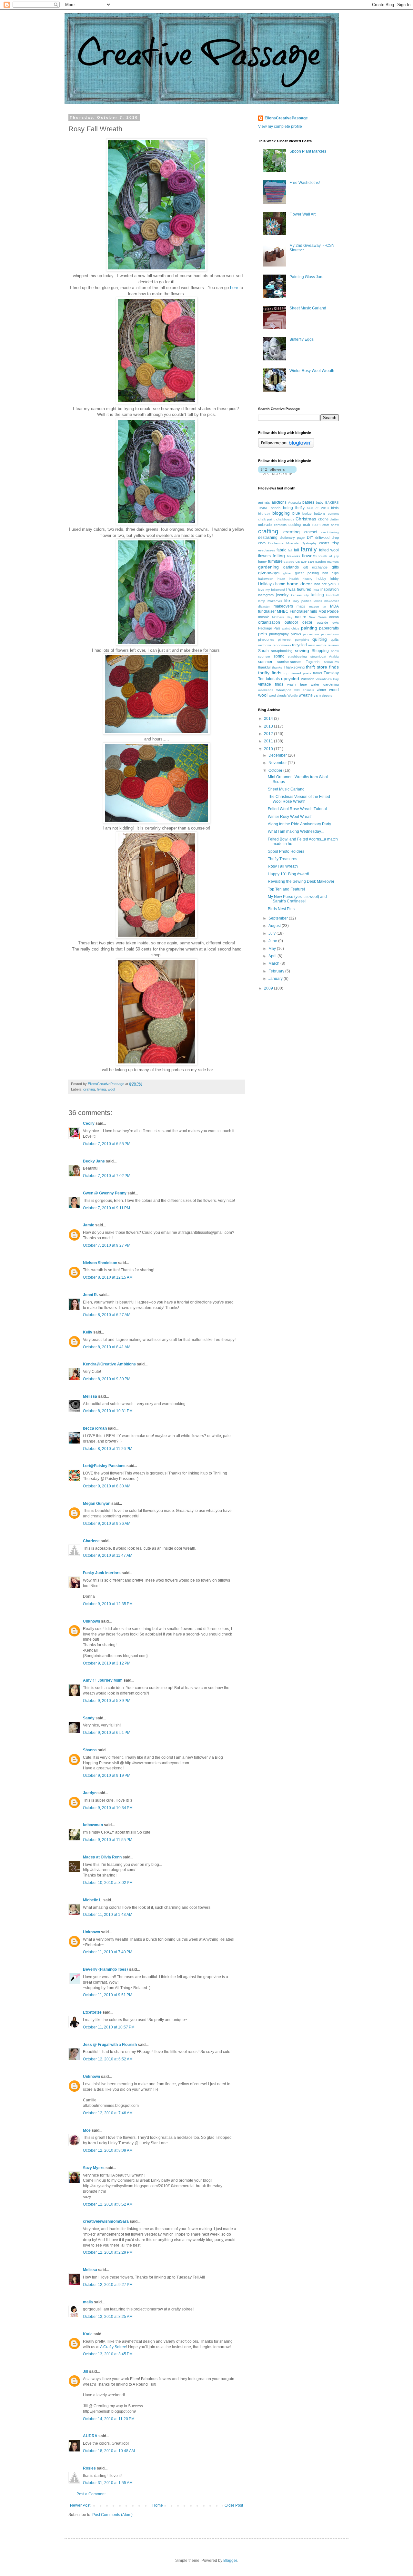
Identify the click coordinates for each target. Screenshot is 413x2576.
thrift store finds (322, 667)
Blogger (230, 2561)
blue (296, 513)
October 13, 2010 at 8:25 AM (108, 2317)
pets (262, 634)
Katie (88, 2334)
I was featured (299, 589)
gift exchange (315, 567)
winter (322, 690)
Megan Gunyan (97, 1504)
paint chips (291, 628)
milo (313, 611)
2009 (269, 988)
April (273, 956)
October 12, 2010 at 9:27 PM (108, 2285)
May (273, 949)
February (277, 971)
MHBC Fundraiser (293, 611)
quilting (320, 639)
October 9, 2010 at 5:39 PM (107, 1701)
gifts (335, 567)
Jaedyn (90, 1793)
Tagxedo (313, 662)
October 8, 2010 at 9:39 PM (107, 1379)
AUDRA (90, 2436)
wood (334, 690)
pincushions (330, 634)
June (273, 941)
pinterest (285, 639)
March (274, 963)
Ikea (316, 590)
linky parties (302, 601)
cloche (323, 519)
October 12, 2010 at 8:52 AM (108, 2204)
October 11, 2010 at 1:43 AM (108, 1915)
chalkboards (285, 519)
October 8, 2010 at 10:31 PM (108, 1411)
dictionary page (292, 538)
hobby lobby (328, 579)
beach (276, 508)
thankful (264, 667)
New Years (317, 617)
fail (290, 550)
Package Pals (269, 628)
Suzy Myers (94, 2168)
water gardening (325, 684)
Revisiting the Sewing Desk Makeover (301, 881)
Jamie (89, 1225)
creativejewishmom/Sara (106, 2221)
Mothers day (282, 617)
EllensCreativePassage (286, 118)
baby (320, 502)
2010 (269, 749)
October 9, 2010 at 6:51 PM (107, 1733)
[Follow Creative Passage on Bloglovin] (286, 446)
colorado (265, 525)
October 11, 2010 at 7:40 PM (108, 1952)
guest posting (307, 573)
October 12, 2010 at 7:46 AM (108, 2113)
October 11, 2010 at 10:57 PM (109, 2027)
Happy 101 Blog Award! (288, 874)
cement (333, 513)
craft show (331, 525)
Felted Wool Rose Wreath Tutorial (297, 809)
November (278, 763)
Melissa (90, 1396)
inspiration (330, 589)
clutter (334, 519)
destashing (268, 538)
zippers (327, 695)
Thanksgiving (294, 667)
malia (88, 2302)
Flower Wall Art (302, 214)
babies (308, 502)
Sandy (89, 1718)
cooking (295, 525)
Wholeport (284, 690)
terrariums (332, 662)
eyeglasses (267, 550)
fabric (281, 550)
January (276, 979)
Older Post (234, 2505)
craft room (312, 525)
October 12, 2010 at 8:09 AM (108, 2150)
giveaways (269, 573)
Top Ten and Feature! (286, 889)
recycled (299, 645)
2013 (269, 726)
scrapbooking (282, 651)
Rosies (89, 2468)
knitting (318, 595)
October (276, 770)
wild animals (304, 690)
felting (101, 1089)
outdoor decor (299, 622)
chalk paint (266, 519)
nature (301, 617)
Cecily (89, 1123)
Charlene (91, 1541)
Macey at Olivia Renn (102, 1857)
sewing (302, 650)
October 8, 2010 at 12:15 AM (108, 1277)
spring (279, 656)
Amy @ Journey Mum (103, 1680)
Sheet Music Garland (308, 308)
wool (111, 1089)
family (309, 549)
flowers (309, 556)
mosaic (264, 617)
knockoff (332, 595)
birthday (264, 513)
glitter (287, 573)
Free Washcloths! (305, 183)
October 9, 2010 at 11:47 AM (108, 1555)
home (280, 584)
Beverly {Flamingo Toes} (106, 1969)
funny (262, 561)
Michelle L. (93, 1900)
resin (312, 645)
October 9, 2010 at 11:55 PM (108, 1840)
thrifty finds (270, 673)
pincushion (311, 634)
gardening (268, 567)
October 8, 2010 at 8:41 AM (107, 1347)
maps (301, 606)
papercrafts (329, 628)
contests (280, 525)
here (234, 288)
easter (324, 543)
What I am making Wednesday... (296, 831)
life (287, 600)
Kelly (88, 1332)
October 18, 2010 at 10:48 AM (109, 2451)
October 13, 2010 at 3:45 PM (108, 2354)
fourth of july (329, 556)
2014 (269, 719)
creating (292, 532)
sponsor (264, 656)
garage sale (305, 561)
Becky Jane (94, 1161)
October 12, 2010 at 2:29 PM (108, 2252)
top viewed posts (297, 673)
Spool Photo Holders (286, 851)
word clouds (278, 695)
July (272, 933)
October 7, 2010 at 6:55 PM (107, 1144)
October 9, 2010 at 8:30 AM (107, 1486)
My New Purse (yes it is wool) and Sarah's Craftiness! (297, 899)
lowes (318, 601)
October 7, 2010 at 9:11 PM (106, 1208)
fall (297, 550)
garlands (291, 567)
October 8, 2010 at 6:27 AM (107, 1315)
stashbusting (297, 656)
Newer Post (80, 2505)
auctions (279, 502)
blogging (281, 513)
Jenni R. (90, 1295)
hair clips (331, 573)
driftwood (322, 538)
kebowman (93, 1825)
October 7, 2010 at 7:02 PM (107, 1176)
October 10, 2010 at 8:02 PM (108, 1883)
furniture (275, 561)
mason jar (318, 606)
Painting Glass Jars (306, 277)
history (307, 579)
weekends (266, 690)
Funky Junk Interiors (102, 1573)
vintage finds (271, 684)
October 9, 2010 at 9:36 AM (107, 1524)
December (278, 755)
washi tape (297, 684)
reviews (333, 645)
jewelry (282, 595)
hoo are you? (325, 584)
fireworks (294, 556)
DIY (310, 538)
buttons (320, 513)
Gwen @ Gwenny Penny (105, 1193)
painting (309, 628)
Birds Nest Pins (281, 909)
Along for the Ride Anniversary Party (299, 824)
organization (269, 622)
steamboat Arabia (325, 656)
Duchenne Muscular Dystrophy (292, 543)
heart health (288, 579)
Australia (295, 503)
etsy (335, 543)
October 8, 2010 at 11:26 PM (108, 1449)
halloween (266, 579)
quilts (335, 639)
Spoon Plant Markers (308, 151)
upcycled (290, 679)
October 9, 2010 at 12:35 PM (108, 1604)
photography (279, 634)
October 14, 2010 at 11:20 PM (109, 2419)
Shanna (90, 1750)
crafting (89, 1089)
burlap (307, 513)
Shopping (320, 651)
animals (264, 502)
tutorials (273, 679)
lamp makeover (270, 601)
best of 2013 (318, 508)
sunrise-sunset (289, 662)
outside (322, 622)
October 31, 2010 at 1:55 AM (108, 2483)
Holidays (266, 584)
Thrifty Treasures (282, 859)
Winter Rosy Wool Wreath (312, 371)
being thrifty (294, 508)
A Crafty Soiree (113, 2347)
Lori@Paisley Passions (104, 1466)
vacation (308, 679)
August (275, 926)
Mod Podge (329, 611)
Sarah (263, 651)
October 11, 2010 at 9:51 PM (108, 1995)
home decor (299, 584)
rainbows (265, 645)
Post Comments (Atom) (112, 2515)
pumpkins (302, 640)
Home (158, 2505)
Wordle (293, 695)
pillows (296, 634)
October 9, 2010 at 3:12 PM (107, 1663)
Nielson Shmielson (100, 1263)
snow (335, 651)
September (279, 918)
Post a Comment (91, 2494)
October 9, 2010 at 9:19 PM (107, 1776)
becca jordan (95, 1428)
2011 (269, 741)
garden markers (327, 562)
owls (336, 623)
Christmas (306, 519)
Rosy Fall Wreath (283, 866)
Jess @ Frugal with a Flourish (110, 2045)
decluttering (330, 532)
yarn (317, 695)
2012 (269, 734)
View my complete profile (280, 126)
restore (321, 645)
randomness (282, 645)
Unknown (91, 1621)
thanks (277, 667)
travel (317, 673)
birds (335, 508)
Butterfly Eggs (302, 339)
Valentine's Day (327, 679)
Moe (87, 2130)
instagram (266, 595)
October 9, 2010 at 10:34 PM (108, 1808)
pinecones (266, 639)
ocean (334, 617)
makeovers (283, 606)
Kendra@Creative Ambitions (109, 1364)
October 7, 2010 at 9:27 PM (107, 1245)
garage (289, 562)
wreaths (306, 695)
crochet (311, 532)
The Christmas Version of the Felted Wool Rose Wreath (299, 799)
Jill (86, 2371)
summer (265, 662)
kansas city (300, 595)
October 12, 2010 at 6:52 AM (108, 2059)
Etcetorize (92, 2012)
